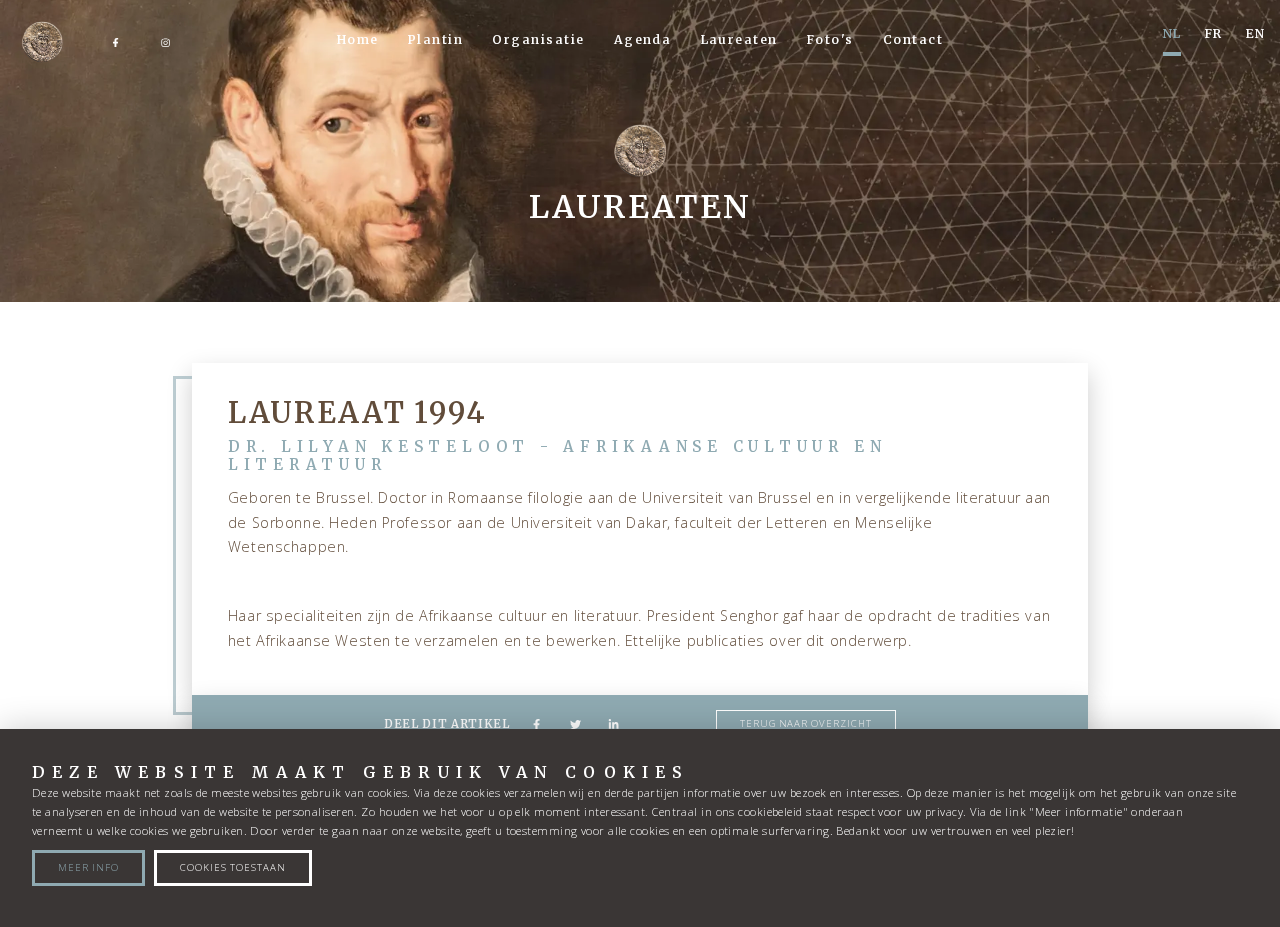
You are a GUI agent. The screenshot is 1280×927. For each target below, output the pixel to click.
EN (1256, 33)
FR (1214, 33)
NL (1172, 33)
